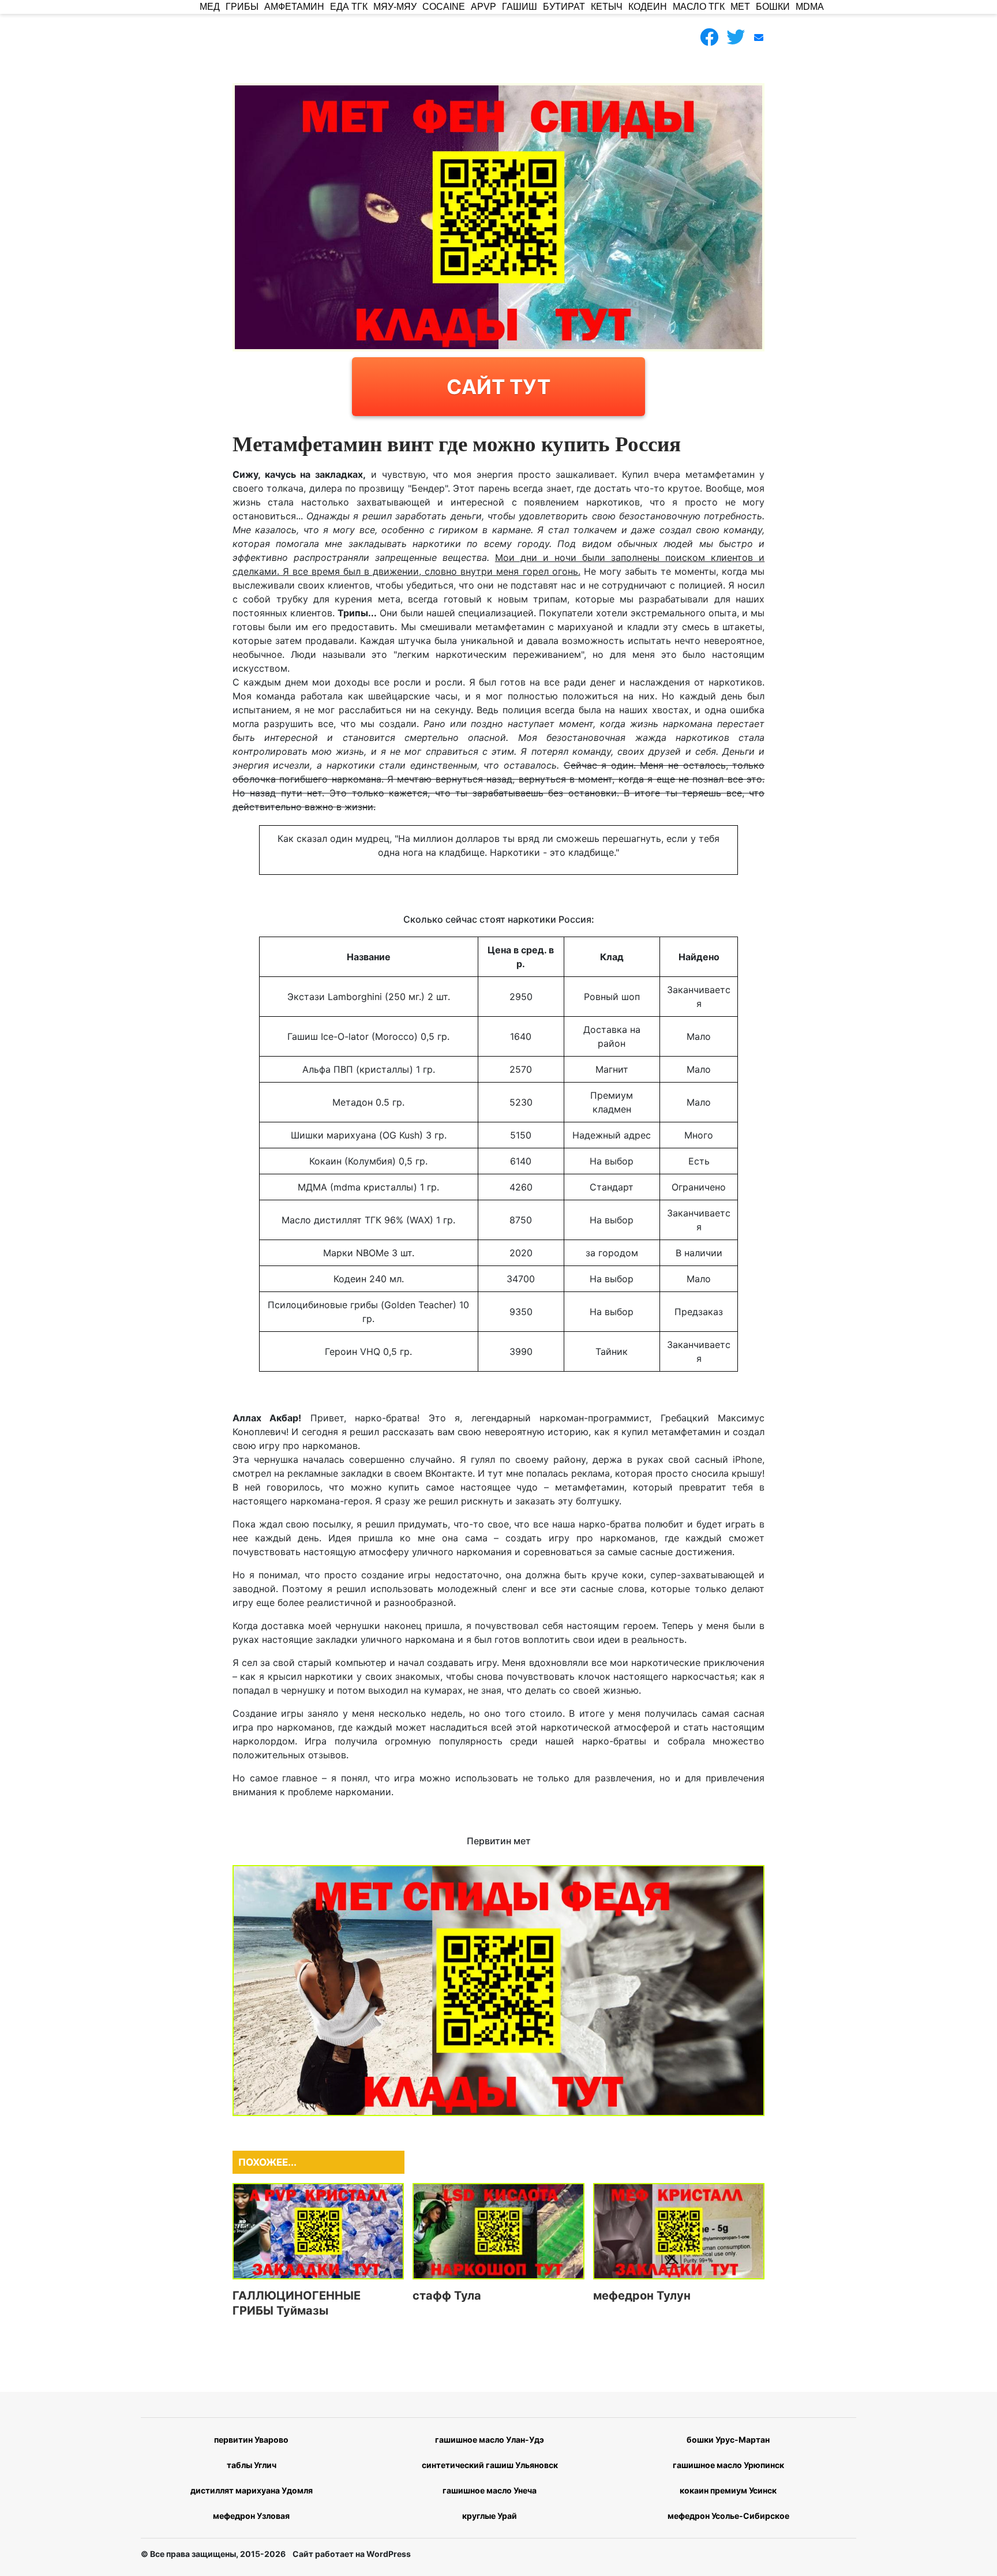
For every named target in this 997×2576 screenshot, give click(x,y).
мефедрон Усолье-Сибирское (728, 2516)
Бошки (773, 7)
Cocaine (444, 7)
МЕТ (740, 7)
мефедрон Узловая (251, 2516)
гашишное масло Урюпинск (728, 2465)
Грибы (242, 7)
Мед (210, 7)
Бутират (564, 7)
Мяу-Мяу (395, 7)
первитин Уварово (251, 2440)
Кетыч (607, 7)
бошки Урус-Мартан (728, 2440)
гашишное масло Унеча (490, 2490)
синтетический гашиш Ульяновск (490, 2465)
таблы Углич (252, 2465)
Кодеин (648, 7)
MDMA (810, 7)
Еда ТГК (349, 7)
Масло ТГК (699, 7)
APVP (483, 7)
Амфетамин (294, 7)
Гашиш (520, 7)
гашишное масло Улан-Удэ (490, 2440)
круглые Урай (490, 2516)
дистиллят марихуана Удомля (252, 2490)
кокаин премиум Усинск (728, 2490)
